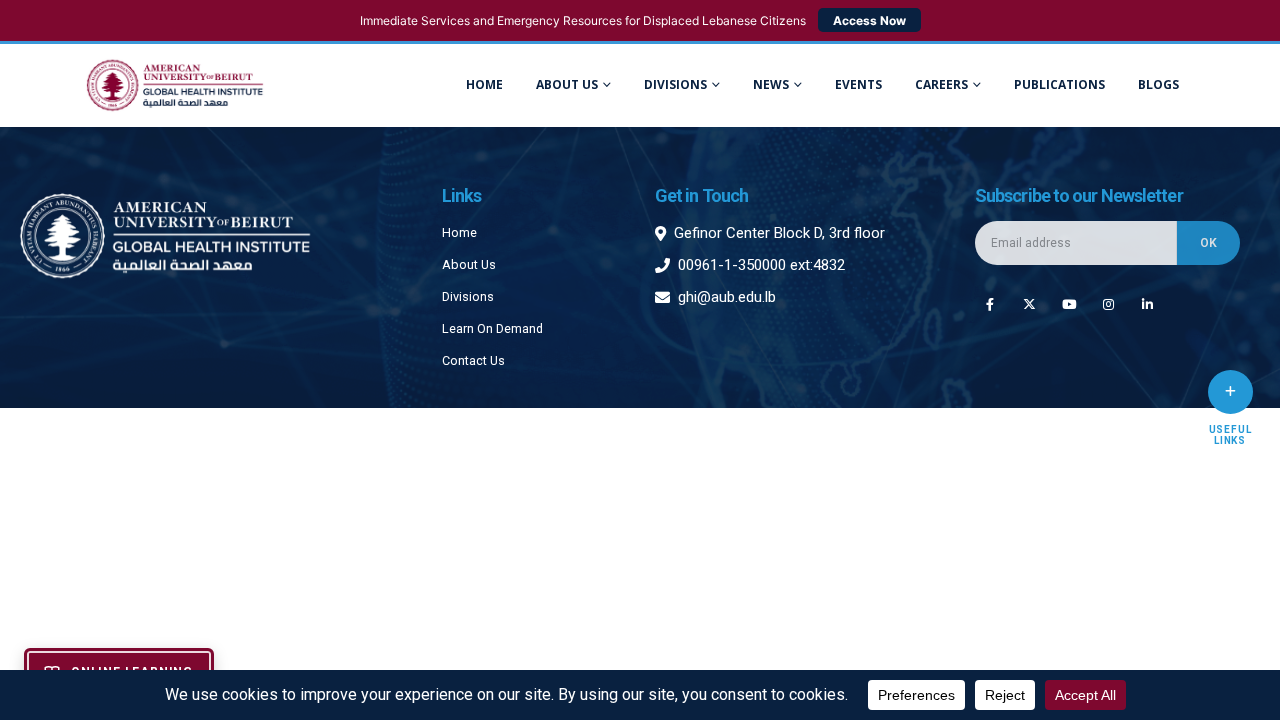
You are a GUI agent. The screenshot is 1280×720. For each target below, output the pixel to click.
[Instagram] (1108, 303)
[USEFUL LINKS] (1230, 392)
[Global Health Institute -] (175, 85)
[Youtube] (1068, 303)
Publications (1059, 84)
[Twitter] (1029, 303)
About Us (567, 84)
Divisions (468, 296)
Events (858, 84)
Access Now (869, 20)
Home (484, 84)
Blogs (1158, 84)
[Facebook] (989, 303)
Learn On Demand (492, 328)
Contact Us (473, 360)
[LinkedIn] (1147, 303)
